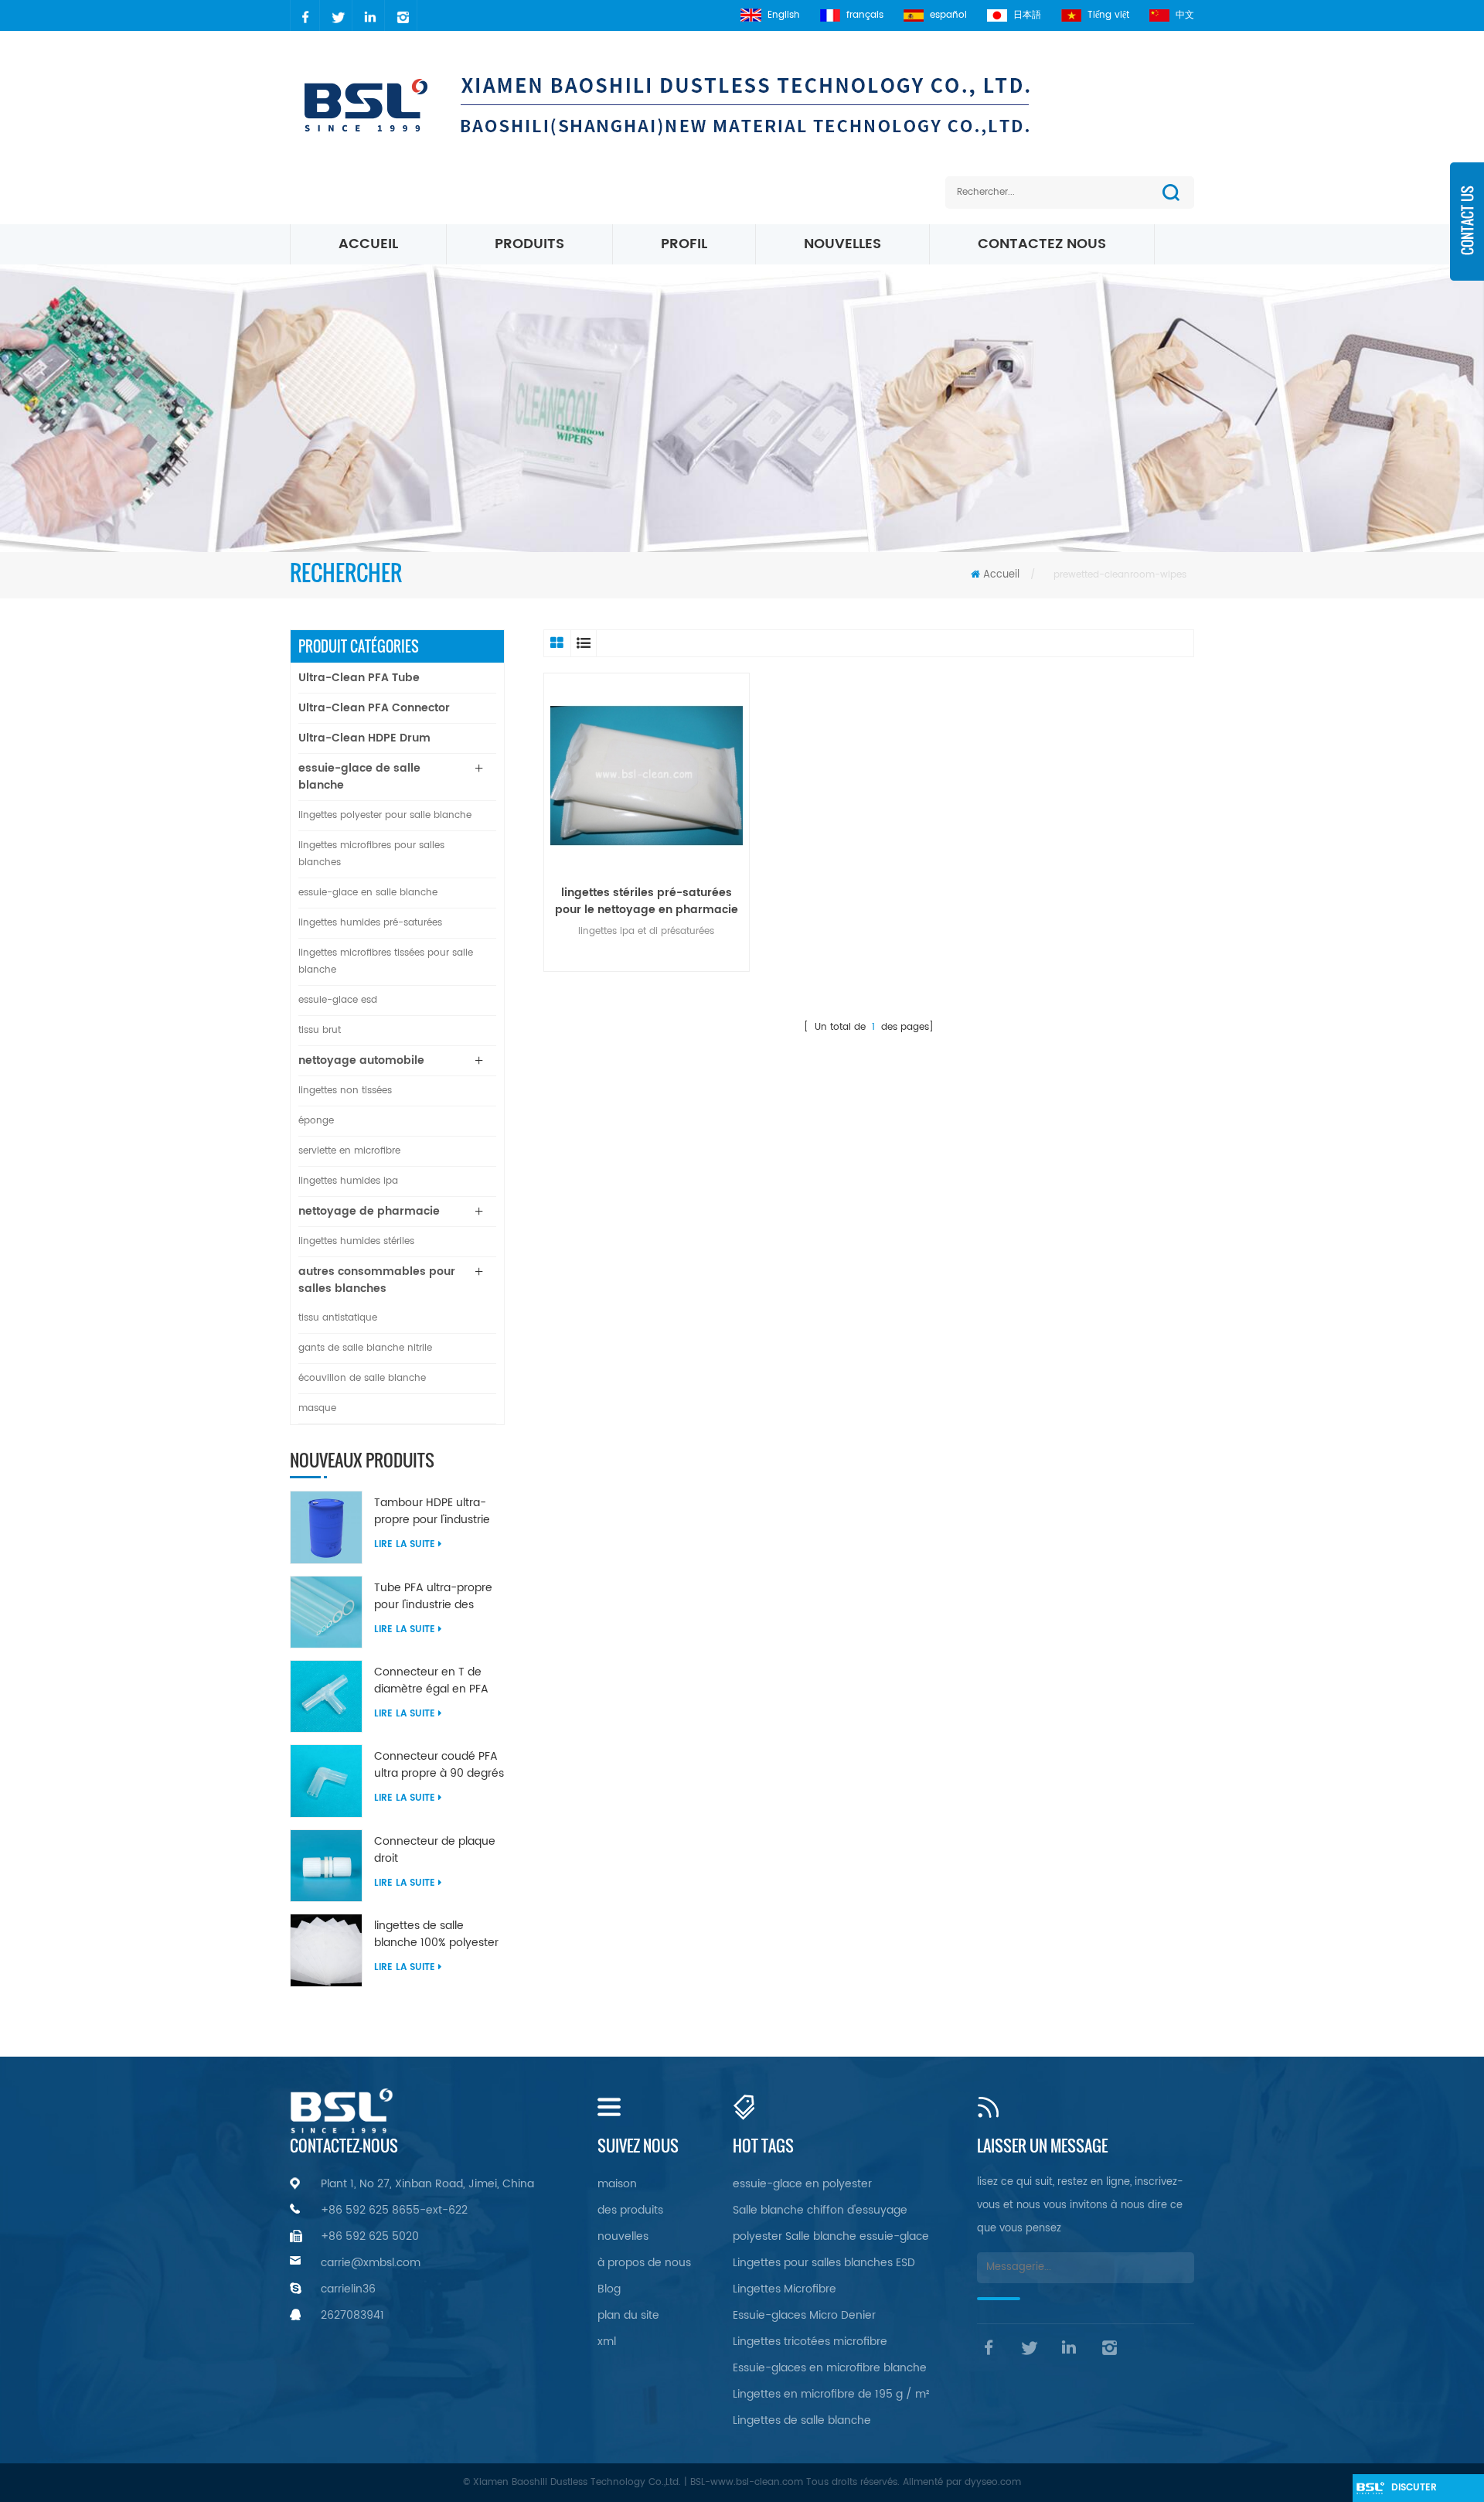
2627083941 (352, 2315)
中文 (1185, 15)
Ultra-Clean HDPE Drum (364, 738)
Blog (609, 2289)
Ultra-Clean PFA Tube (359, 678)
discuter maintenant (1421, 2491)
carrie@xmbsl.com (371, 2263)
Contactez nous (1042, 244)
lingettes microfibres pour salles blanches (371, 854)
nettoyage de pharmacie (369, 1211)
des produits (630, 2210)
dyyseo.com (993, 2482)
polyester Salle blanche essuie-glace (831, 2236)
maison (617, 2184)
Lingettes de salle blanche (802, 2420)
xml (607, 2342)
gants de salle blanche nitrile (365, 1348)
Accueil (368, 244)
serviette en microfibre (349, 1151)
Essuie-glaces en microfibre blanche (830, 2368)
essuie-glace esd (338, 1000)
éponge (316, 1121)
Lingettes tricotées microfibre (810, 2342)
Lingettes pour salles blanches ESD (824, 2263)
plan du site (628, 2315)
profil (684, 244)
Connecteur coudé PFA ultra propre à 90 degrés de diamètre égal (439, 1765)
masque (317, 1408)
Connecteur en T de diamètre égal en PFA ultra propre (431, 1681)
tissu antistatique (338, 1318)
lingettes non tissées (345, 1091)
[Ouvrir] (1467, 232)
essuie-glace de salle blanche (359, 777)
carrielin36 (348, 2289)
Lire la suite (405, 1544)
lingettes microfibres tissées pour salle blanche (386, 961)
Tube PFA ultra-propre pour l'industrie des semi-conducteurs (433, 1597)
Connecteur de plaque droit (435, 1850)
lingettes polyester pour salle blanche (385, 815)
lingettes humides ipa (348, 1181)
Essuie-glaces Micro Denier (804, 2315)
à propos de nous (644, 2263)
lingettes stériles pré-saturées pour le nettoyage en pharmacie (647, 902)
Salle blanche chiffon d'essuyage (820, 2210)
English (784, 15)
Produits (529, 244)
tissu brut (320, 1030)
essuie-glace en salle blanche (368, 893)
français (865, 15)
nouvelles (842, 244)
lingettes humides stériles (356, 1241)
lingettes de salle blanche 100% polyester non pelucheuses (436, 1934)
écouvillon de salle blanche (362, 1378)
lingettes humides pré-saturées (370, 923)
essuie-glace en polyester (802, 2184)
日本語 (1027, 15)
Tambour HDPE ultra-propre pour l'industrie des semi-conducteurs (435, 1512)
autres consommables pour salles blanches (377, 1280)
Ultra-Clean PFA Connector (374, 708)
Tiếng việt (1108, 15)
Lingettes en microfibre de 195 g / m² (831, 2394)
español (948, 15)
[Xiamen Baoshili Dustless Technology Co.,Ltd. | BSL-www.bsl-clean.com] (702, 104)
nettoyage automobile (361, 1060)
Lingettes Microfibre (785, 2289)
